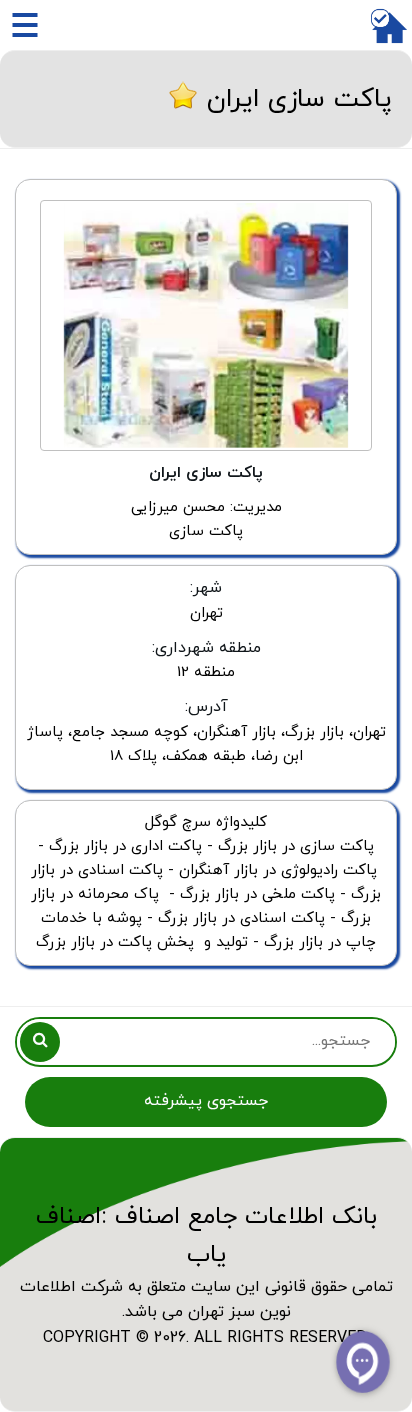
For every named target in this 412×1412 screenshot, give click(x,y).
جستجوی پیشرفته (206, 1101)
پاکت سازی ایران (299, 99)
